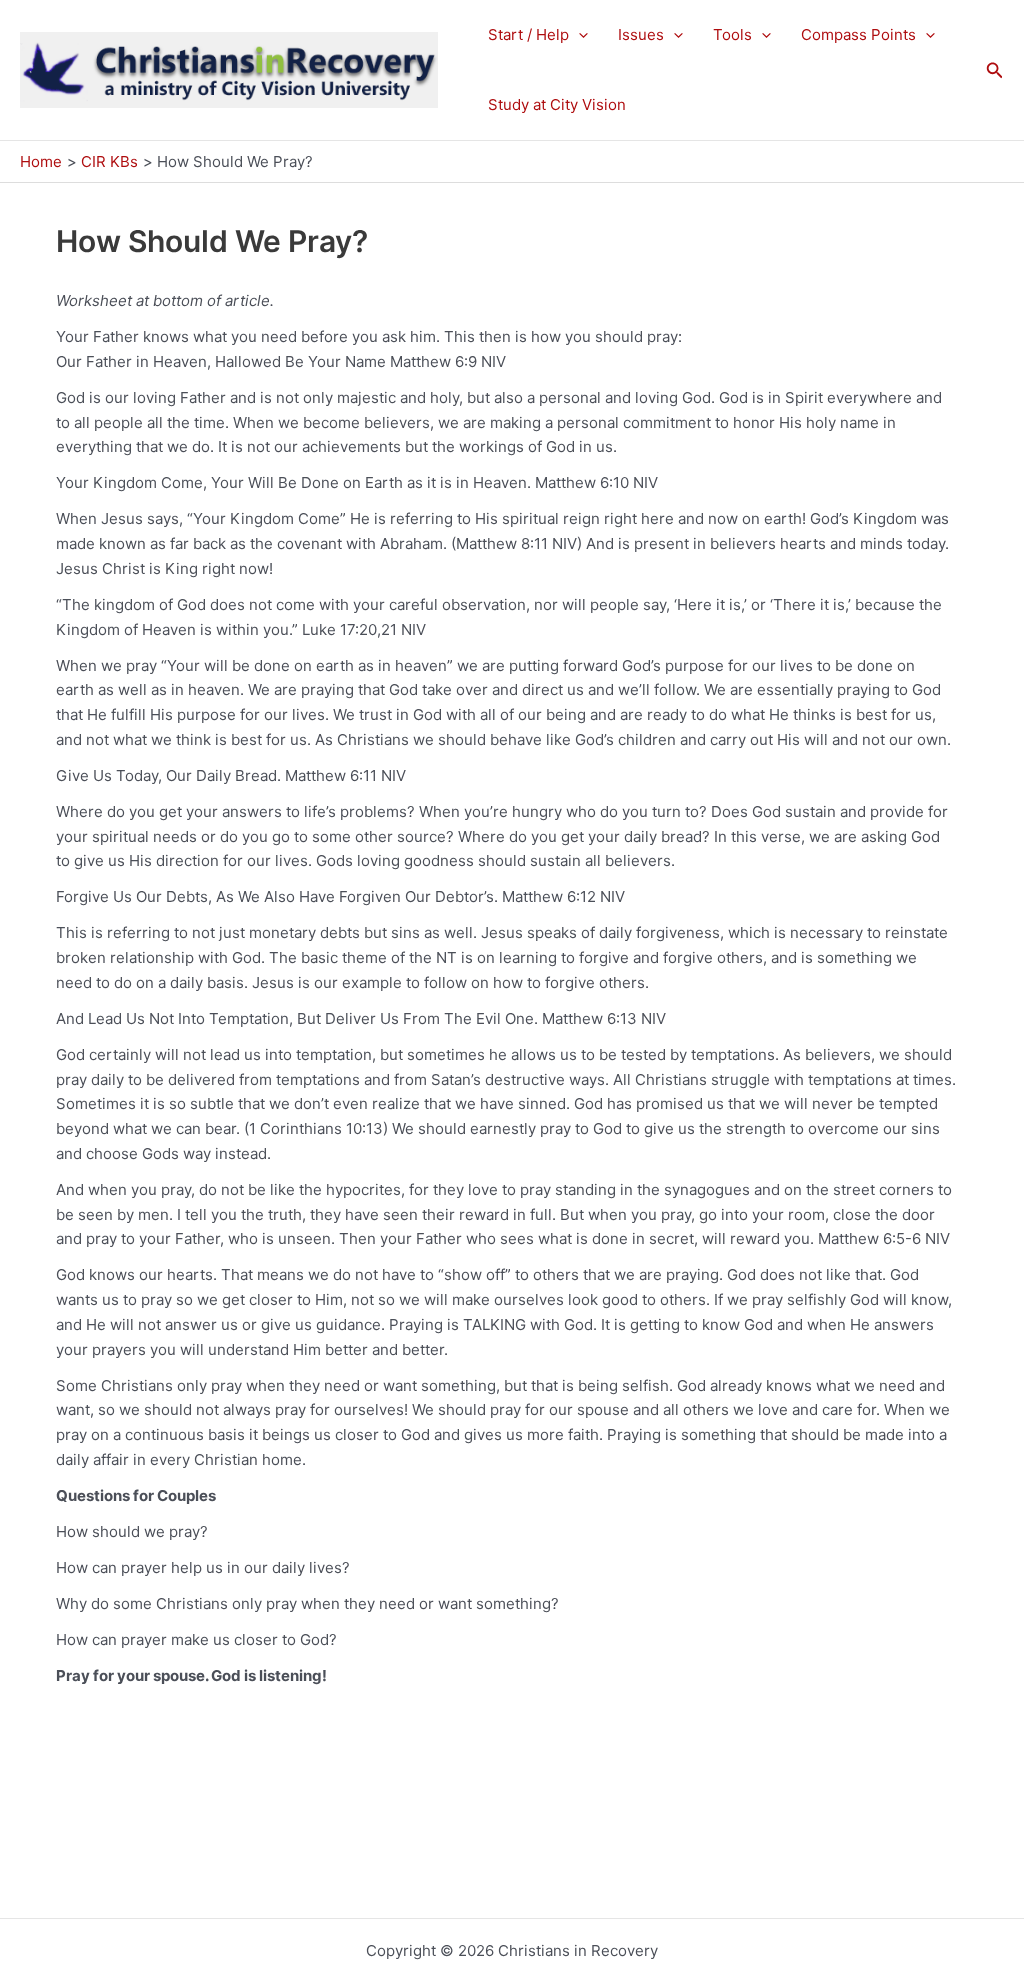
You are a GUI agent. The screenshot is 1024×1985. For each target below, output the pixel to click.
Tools (732, 34)
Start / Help (528, 34)
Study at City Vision (557, 104)
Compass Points (858, 34)
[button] (578, 35)
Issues (641, 34)
